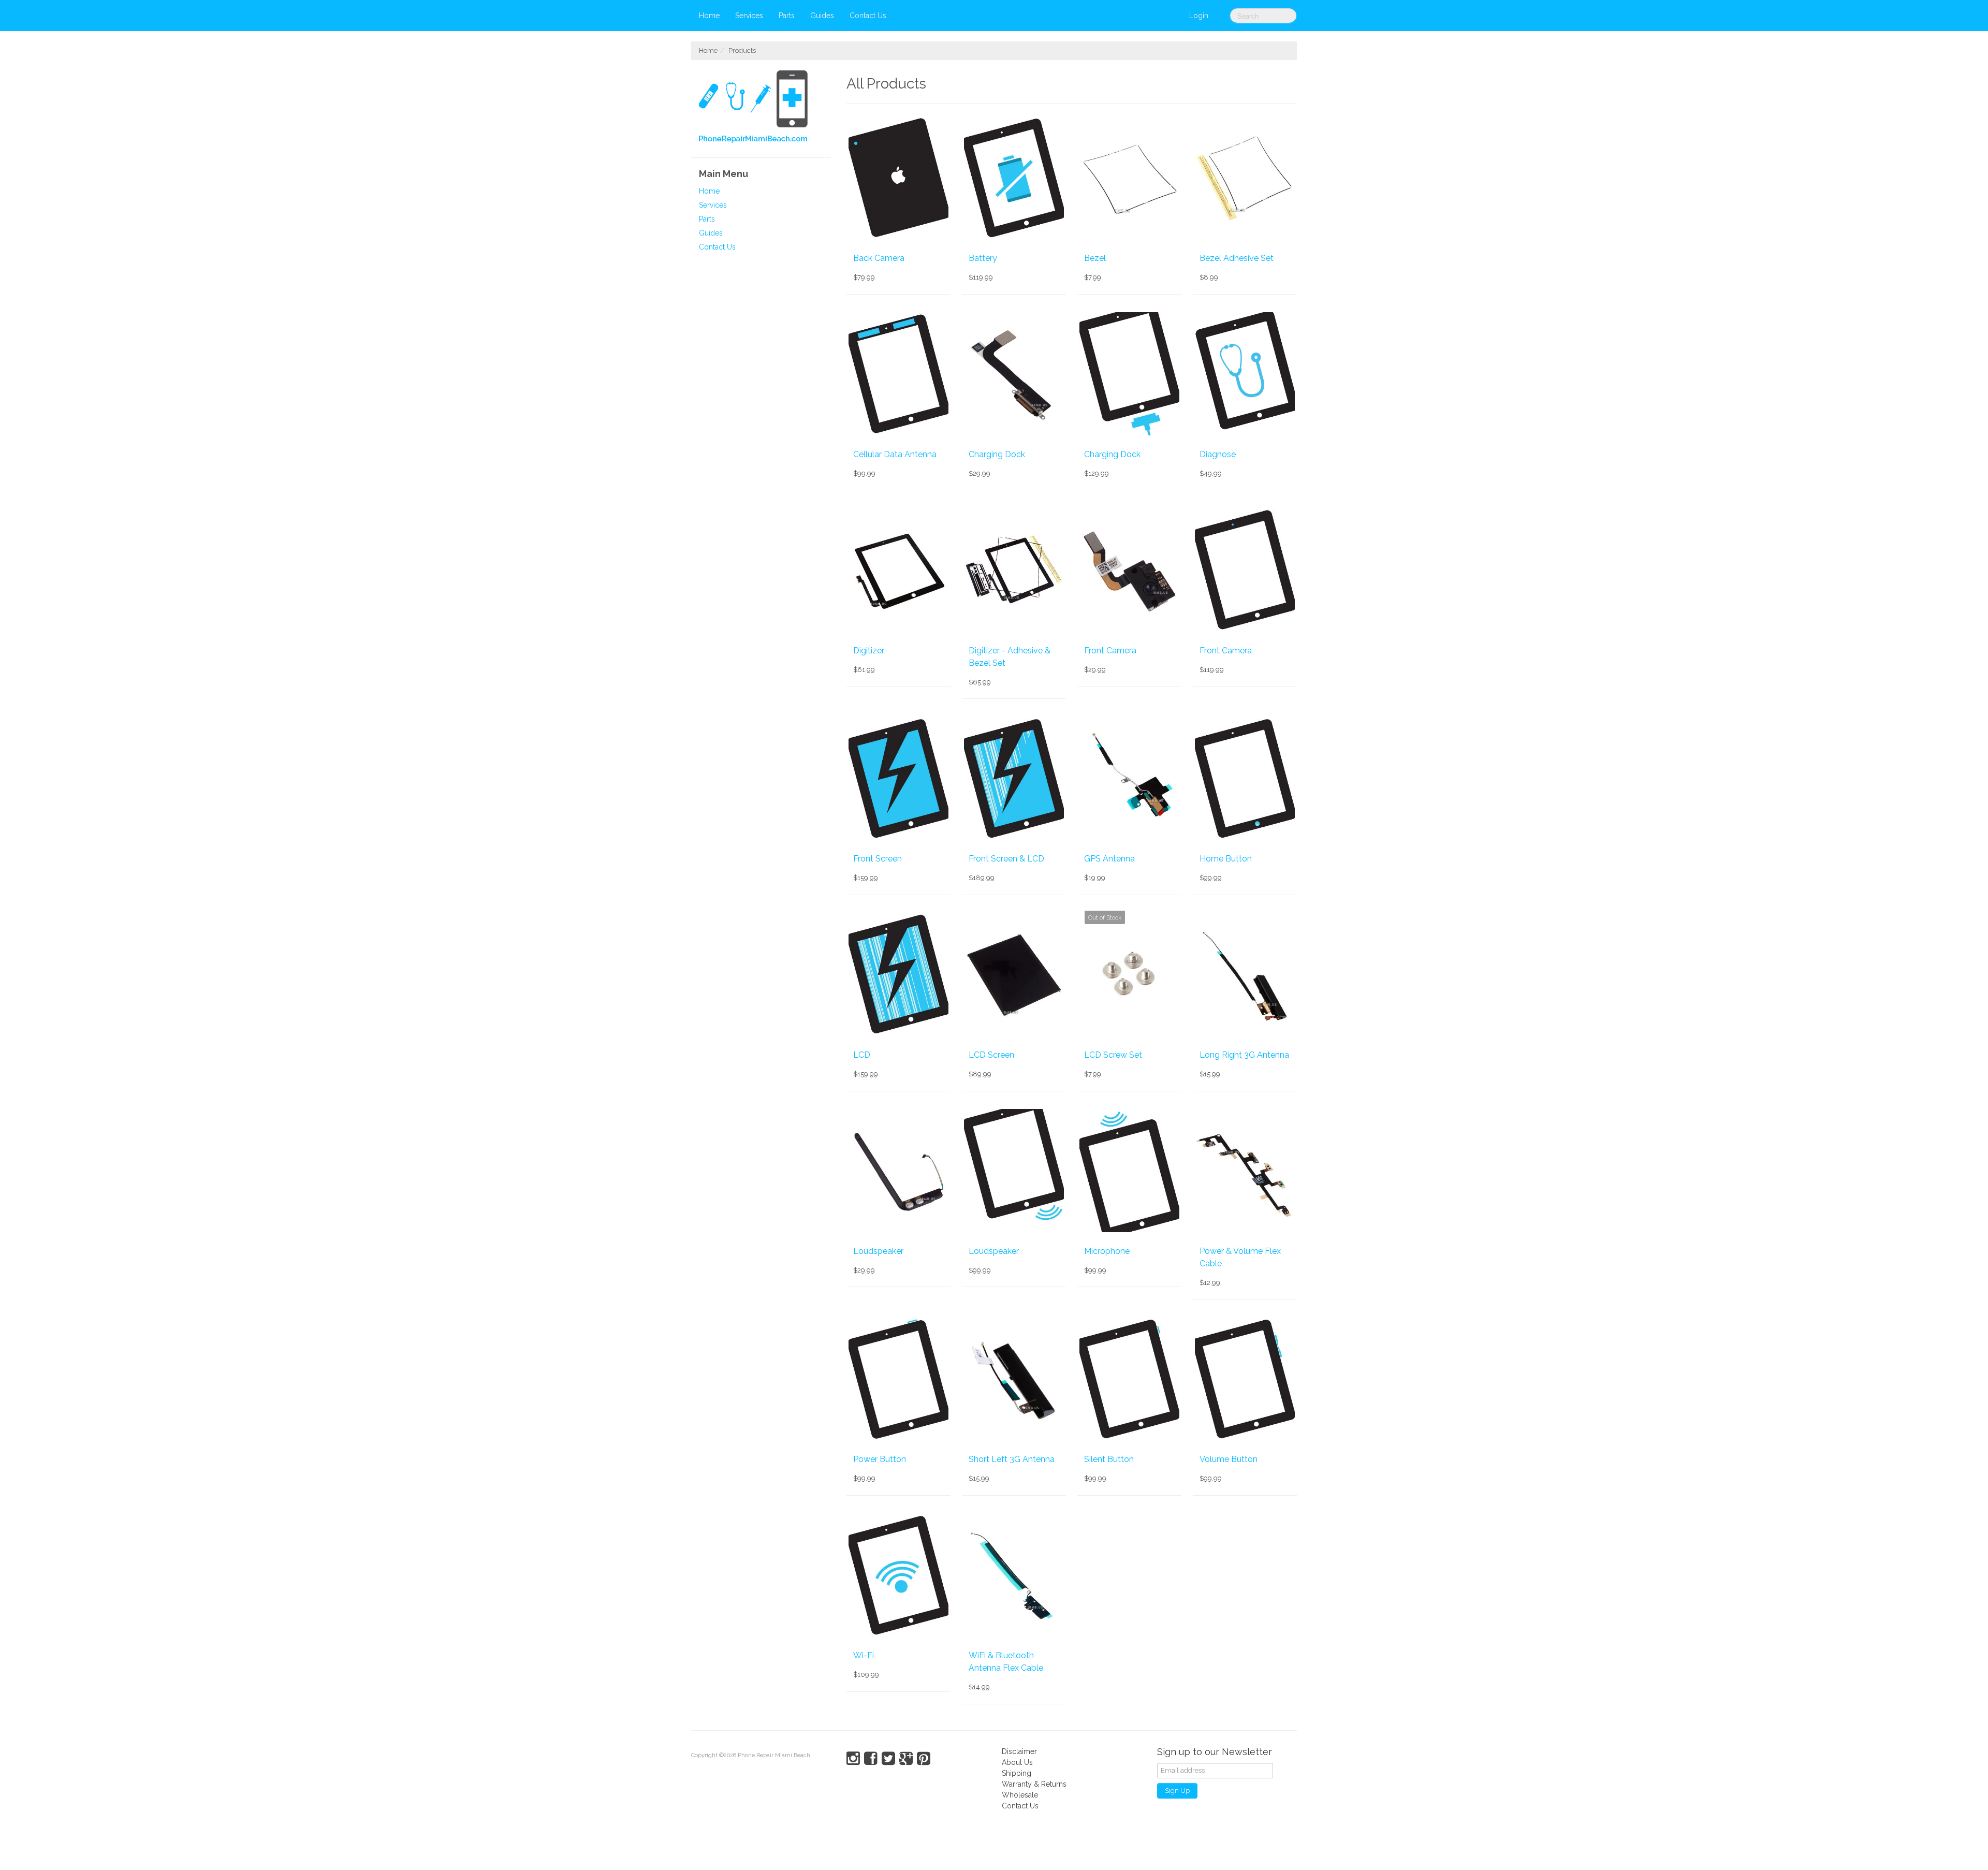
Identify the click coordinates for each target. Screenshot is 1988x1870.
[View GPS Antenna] (1129, 778)
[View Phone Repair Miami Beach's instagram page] (853, 1759)
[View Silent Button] (1129, 1379)
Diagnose (1218, 454)
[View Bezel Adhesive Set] (1245, 178)
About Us (1017, 1762)
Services (749, 16)
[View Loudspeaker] (898, 1171)
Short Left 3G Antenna (1012, 1459)
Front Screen (878, 859)
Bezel (1095, 258)
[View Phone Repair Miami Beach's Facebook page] (871, 1759)
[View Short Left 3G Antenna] (1014, 1379)
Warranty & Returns (1034, 1784)
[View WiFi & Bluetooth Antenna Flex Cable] (1014, 1575)
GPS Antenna (1109, 859)
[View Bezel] (1129, 178)
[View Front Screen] (898, 778)
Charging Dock (997, 454)
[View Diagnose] (1245, 374)
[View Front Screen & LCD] (1014, 778)
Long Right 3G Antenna (1244, 1055)
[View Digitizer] (898, 569)
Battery (983, 258)
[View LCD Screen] (1014, 974)
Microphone (1107, 1251)
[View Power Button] (898, 1379)
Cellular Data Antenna (895, 454)
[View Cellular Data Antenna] (898, 374)
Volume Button (1229, 1459)
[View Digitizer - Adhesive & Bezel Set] (1014, 569)
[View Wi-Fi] (898, 1575)
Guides (822, 16)
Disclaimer (1019, 1751)
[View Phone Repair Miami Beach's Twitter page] (888, 1759)
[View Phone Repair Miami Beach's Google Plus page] (906, 1759)
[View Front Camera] (1129, 569)
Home (709, 16)
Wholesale (1020, 1795)
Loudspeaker (878, 1251)
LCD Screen (991, 1055)
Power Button (880, 1459)
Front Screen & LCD (1006, 859)
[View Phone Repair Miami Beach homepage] (765, 109)
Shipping (1017, 1773)
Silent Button (1109, 1459)
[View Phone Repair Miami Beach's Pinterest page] (924, 1759)
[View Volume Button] (1245, 1379)
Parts (787, 16)
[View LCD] (898, 974)
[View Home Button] (1245, 778)
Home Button (1226, 859)
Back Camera (879, 258)
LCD (862, 1055)
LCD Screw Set (1113, 1055)
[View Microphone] (1129, 1171)
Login (1199, 16)
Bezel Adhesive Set (1237, 258)
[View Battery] (1014, 178)
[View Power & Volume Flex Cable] (1245, 1171)
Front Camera (1110, 651)
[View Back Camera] (898, 178)
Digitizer (869, 651)
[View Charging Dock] (1014, 374)
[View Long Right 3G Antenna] (1245, 974)
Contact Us (868, 16)
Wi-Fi (864, 1655)
